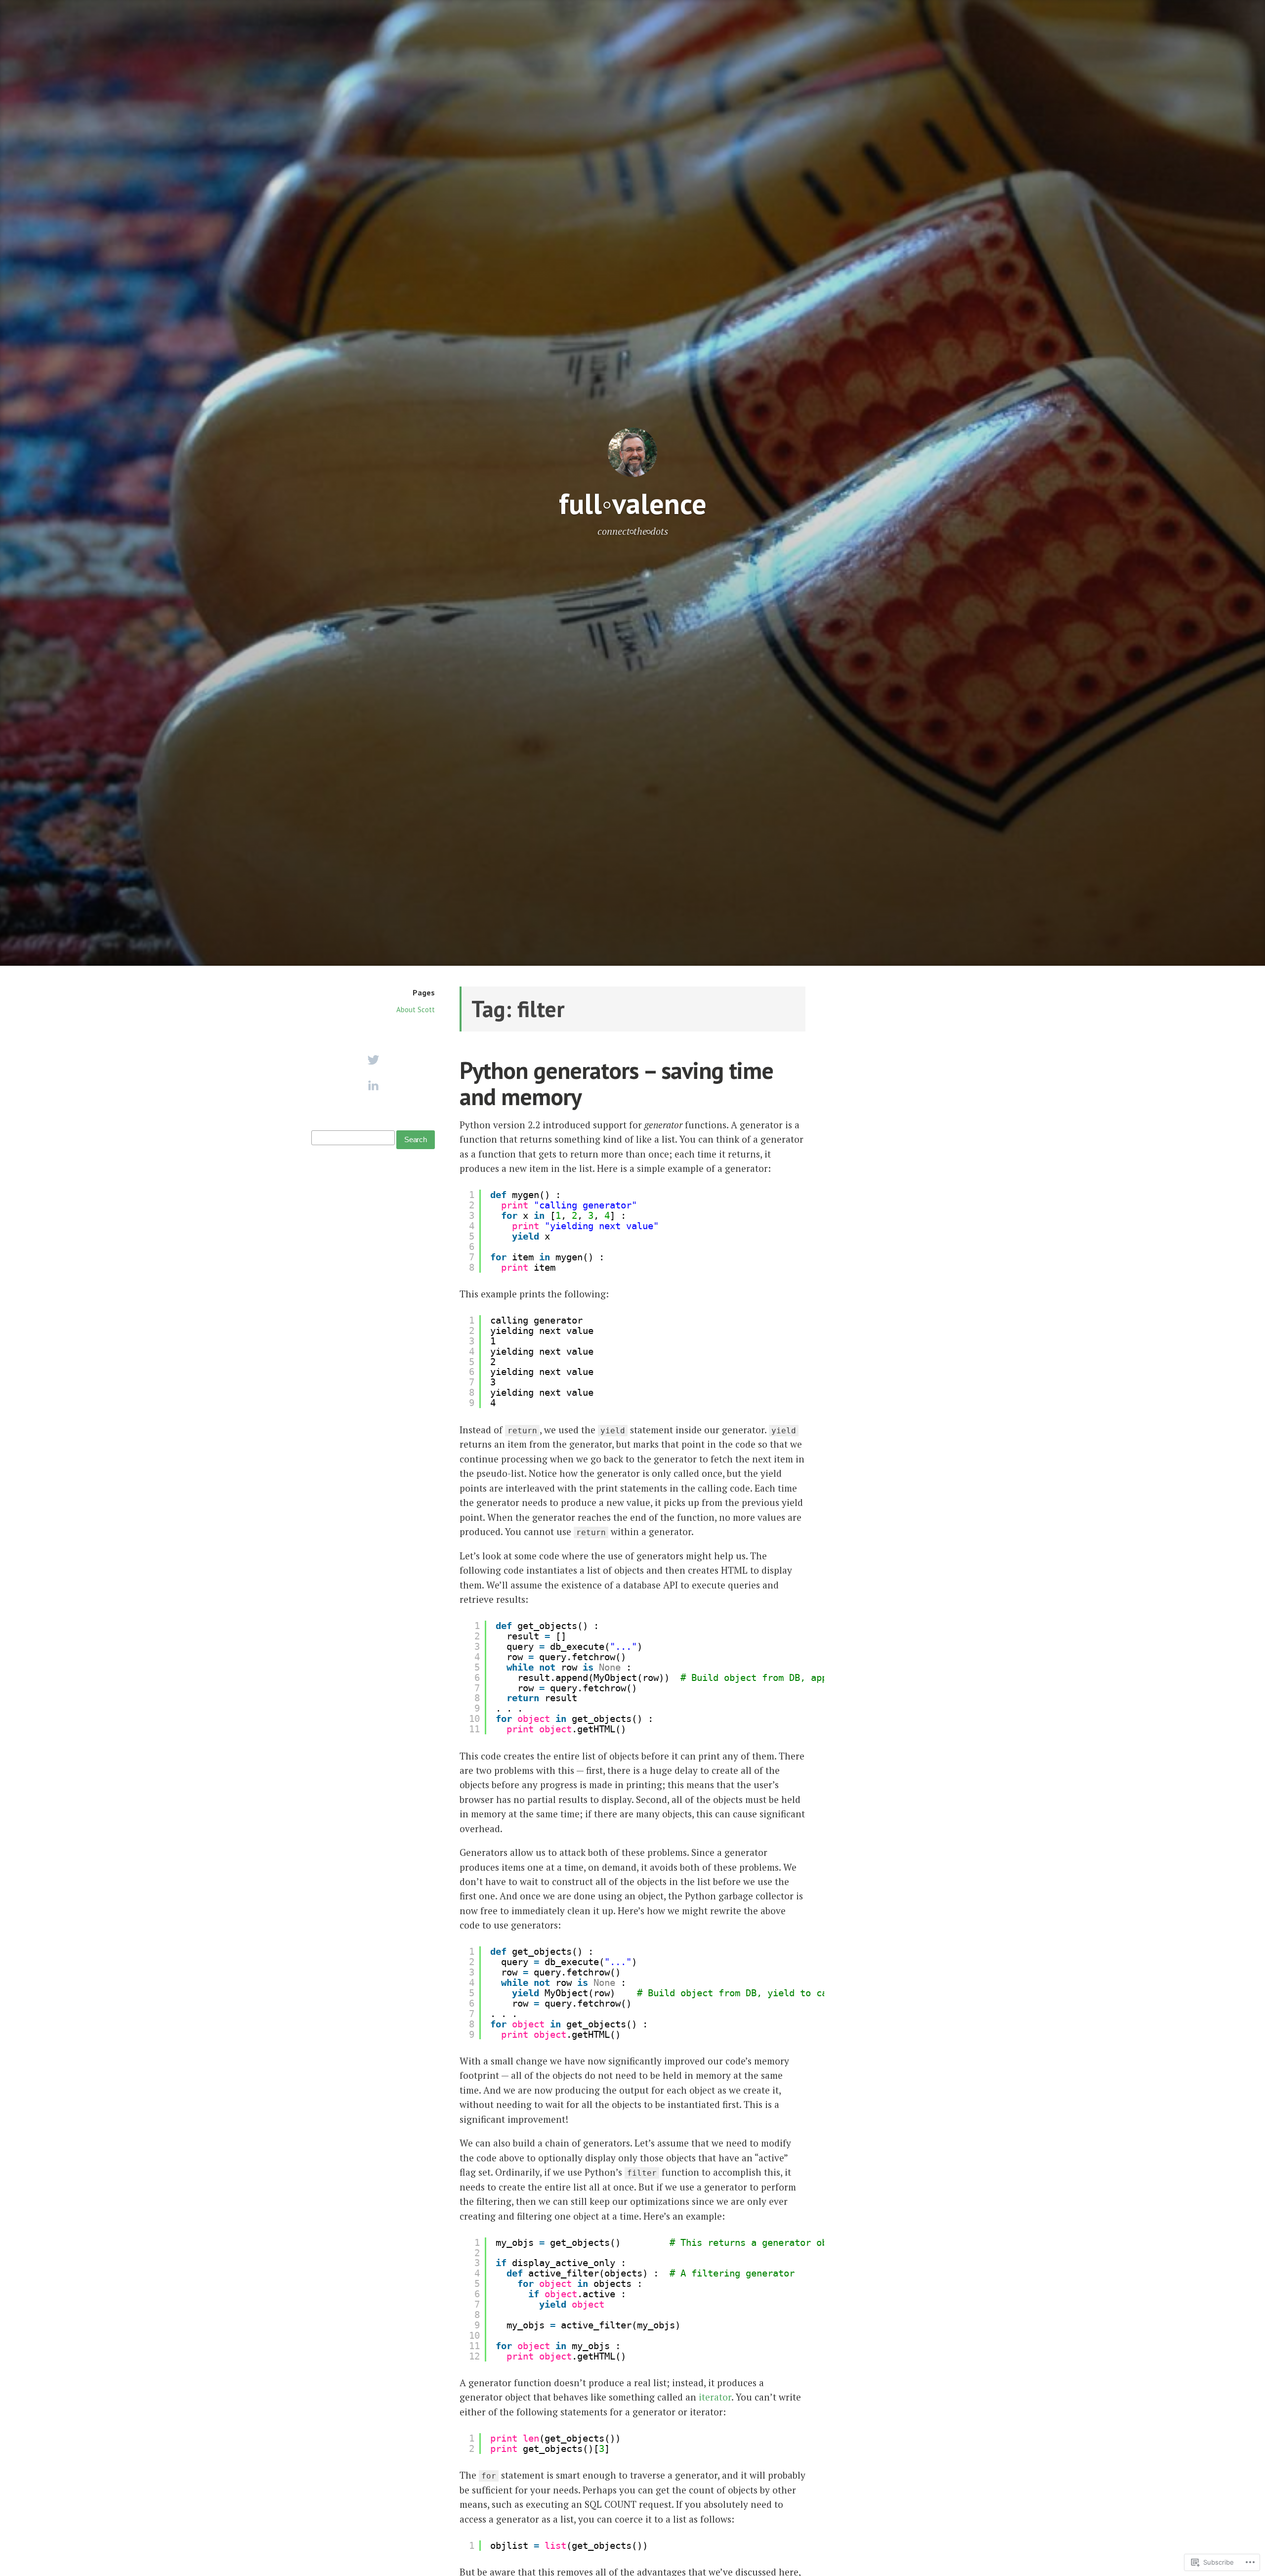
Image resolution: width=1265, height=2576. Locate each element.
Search (416, 1139)
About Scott (416, 1009)
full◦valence (633, 503)
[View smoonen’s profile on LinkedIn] (373, 1085)
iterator (715, 2397)
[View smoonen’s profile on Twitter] (373, 1060)
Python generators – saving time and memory (616, 1083)
